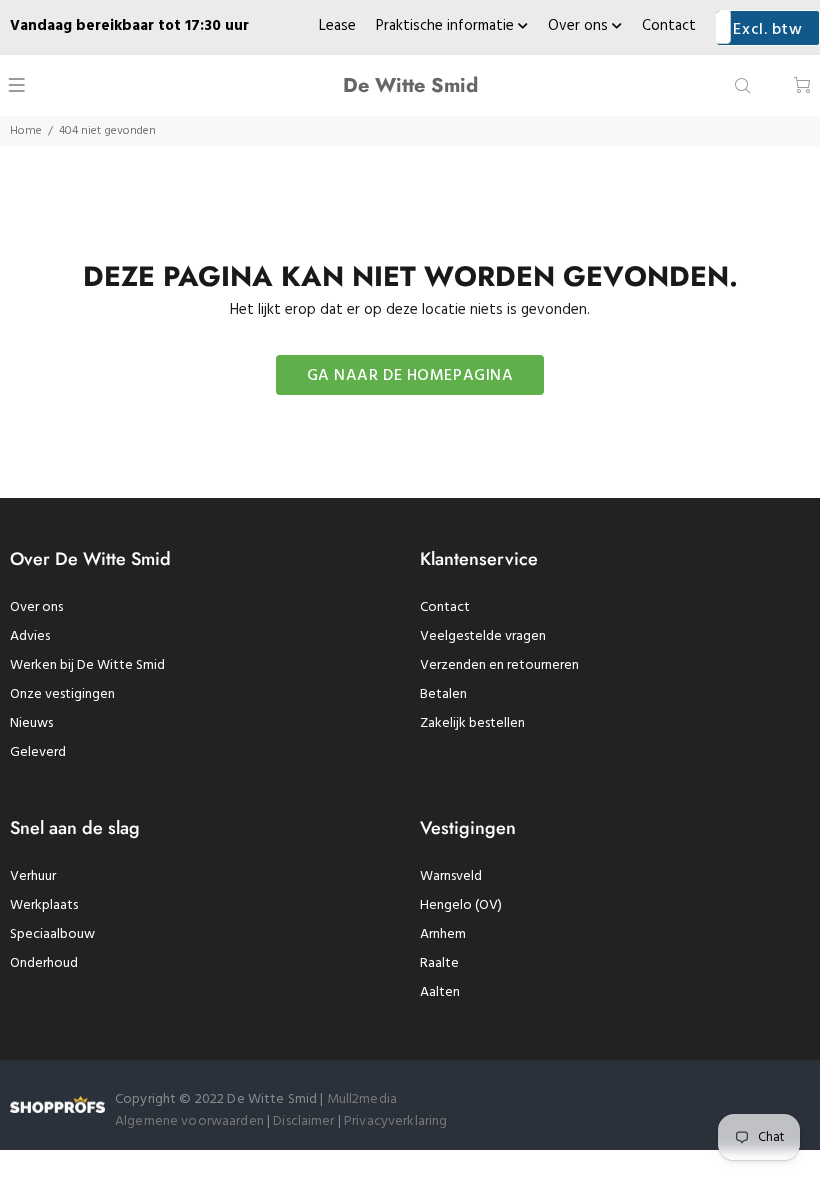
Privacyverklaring (395, 1121)
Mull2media (362, 1099)
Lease (337, 26)
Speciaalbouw (52, 934)
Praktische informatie (447, 26)
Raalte (439, 963)
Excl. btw (767, 30)
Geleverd (38, 752)
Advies (30, 636)
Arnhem (443, 934)
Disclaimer (305, 1121)
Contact (669, 26)
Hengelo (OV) (461, 905)
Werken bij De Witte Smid (87, 665)
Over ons (580, 26)
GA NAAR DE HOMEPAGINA (410, 376)
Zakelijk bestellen (472, 723)
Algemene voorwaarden (189, 1121)
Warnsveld (451, 876)
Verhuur (33, 876)
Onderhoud (44, 963)
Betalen (443, 694)
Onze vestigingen (62, 694)
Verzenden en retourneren (499, 665)
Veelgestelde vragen (483, 636)
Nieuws (31, 723)
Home (26, 131)
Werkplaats (44, 905)
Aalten (440, 992)
